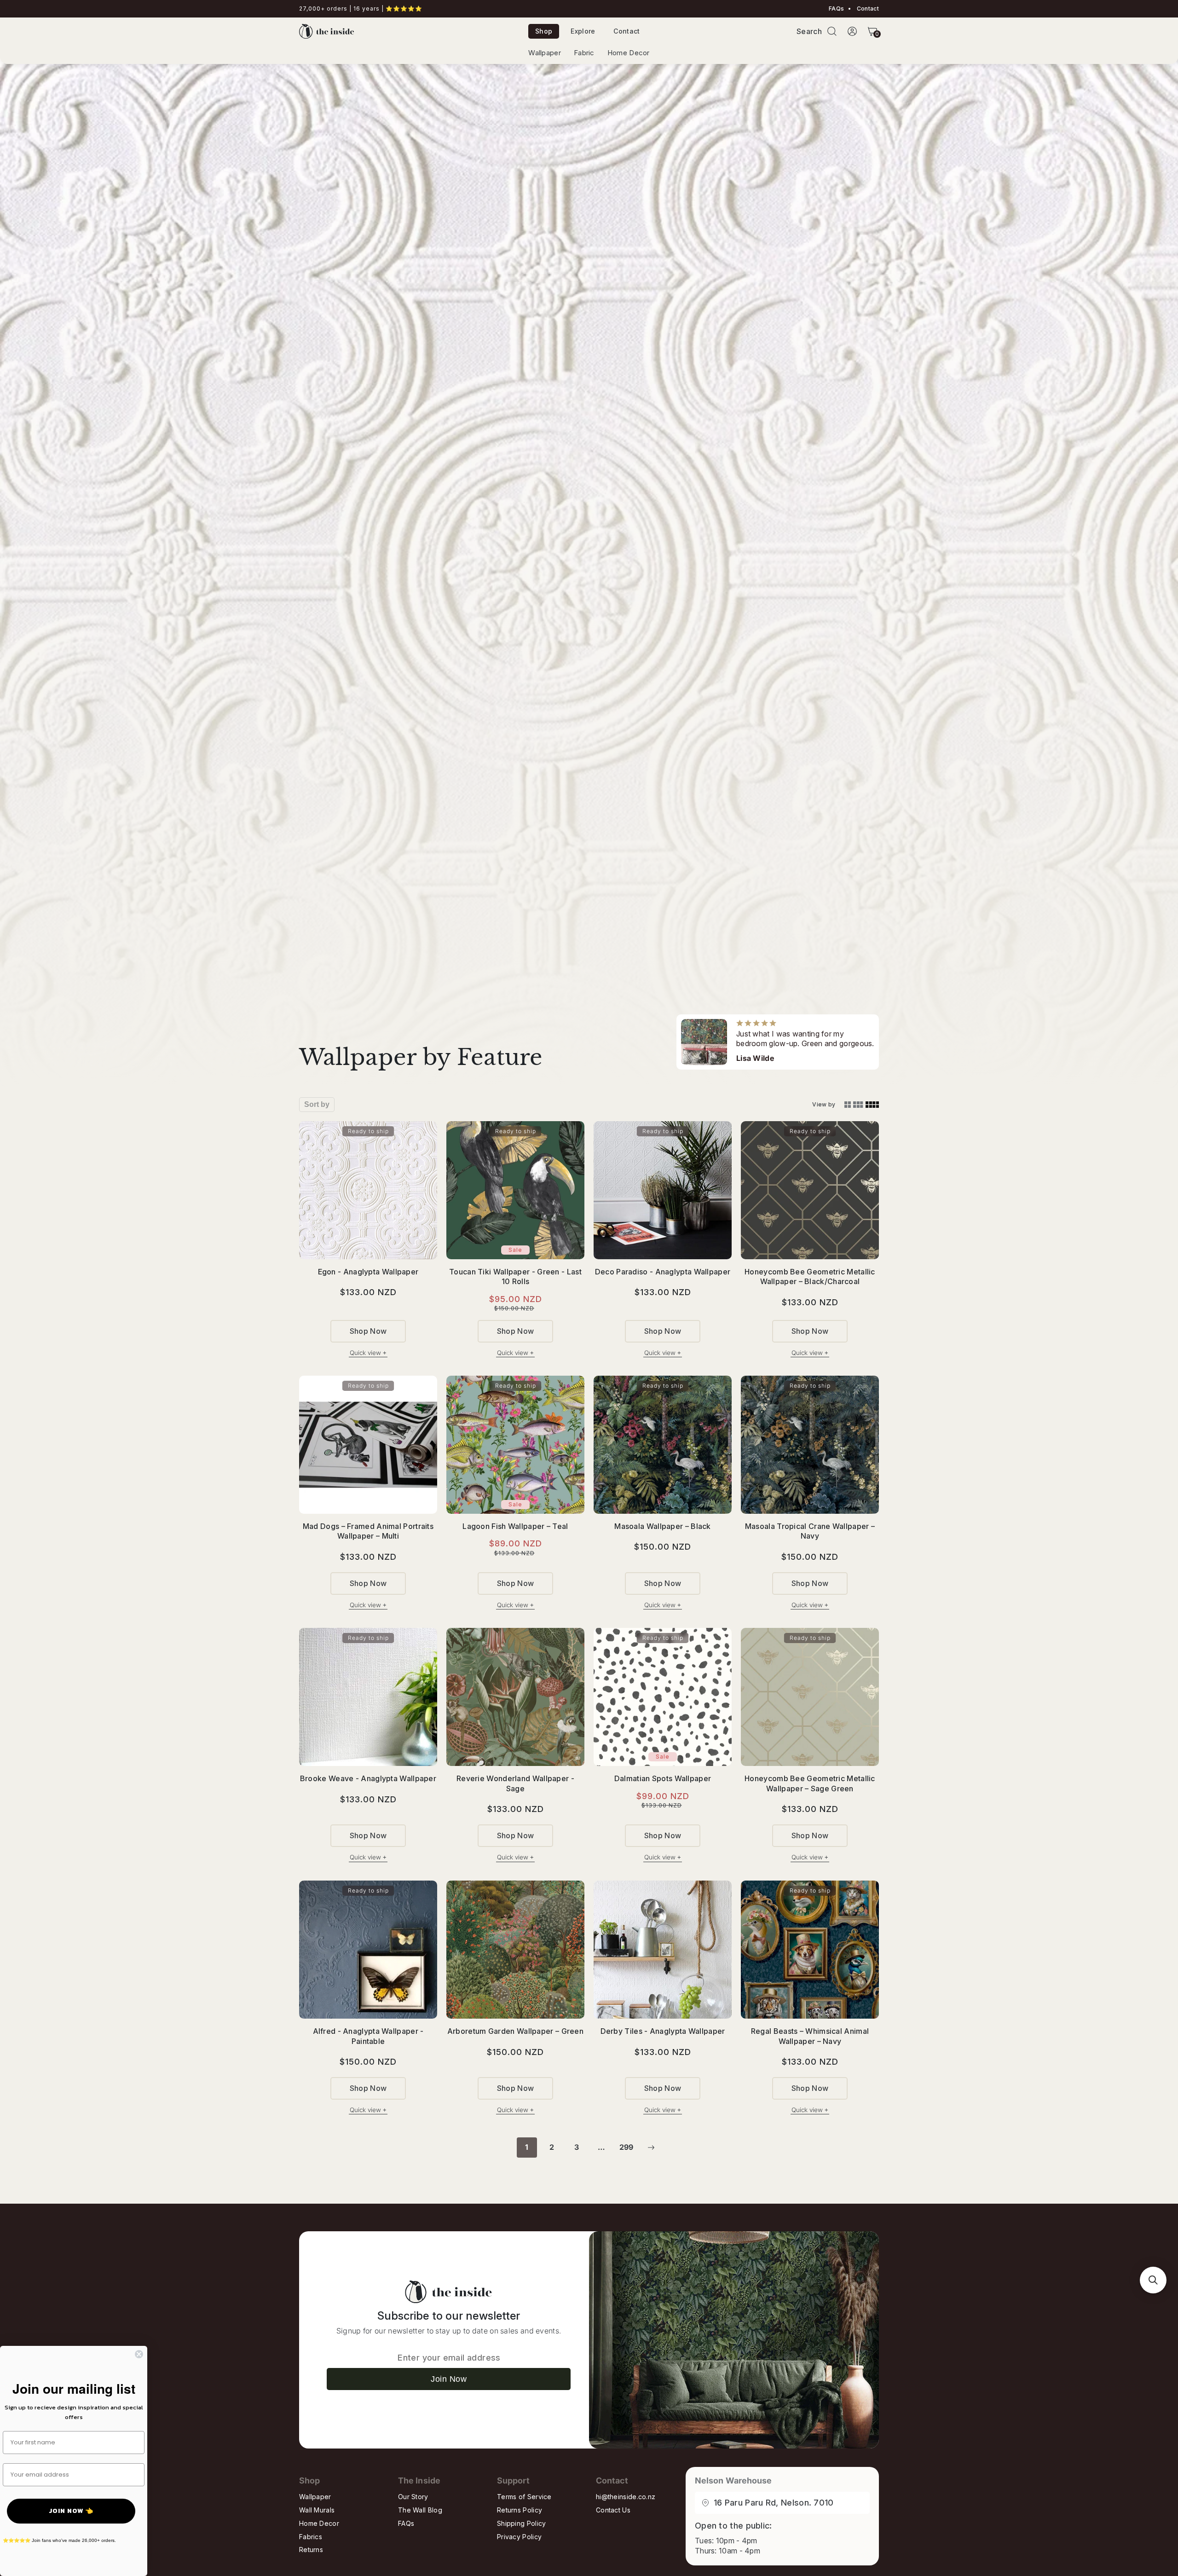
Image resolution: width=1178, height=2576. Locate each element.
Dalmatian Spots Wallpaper (663, 1778)
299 (627, 2147)
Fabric (584, 53)
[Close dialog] (139, 2354)
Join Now (449, 2379)
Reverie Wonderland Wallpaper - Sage (515, 1783)
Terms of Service (524, 2497)
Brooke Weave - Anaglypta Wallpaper (368, 1778)
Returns (311, 2550)
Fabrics (311, 2537)
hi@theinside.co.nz (626, 2497)
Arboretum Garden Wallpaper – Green (515, 2031)
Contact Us (613, 2510)
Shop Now (368, 1331)
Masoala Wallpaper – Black (663, 1526)
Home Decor (629, 53)
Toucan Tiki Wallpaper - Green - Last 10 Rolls (515, 1277)
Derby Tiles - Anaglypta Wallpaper (663, 2031)
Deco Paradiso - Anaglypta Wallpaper (663, 1272)
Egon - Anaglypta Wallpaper (368, 1272)
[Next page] (651, 2148)
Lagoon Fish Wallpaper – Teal (515, 1526)
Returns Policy (520, 2510)
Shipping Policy (522, 2523)
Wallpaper (545, 53)
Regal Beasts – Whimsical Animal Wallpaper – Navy (810, 2036)
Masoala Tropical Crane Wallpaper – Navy (810, 1531)
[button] (832, 31)
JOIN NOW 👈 (71, 2511)
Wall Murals (317, 2510)
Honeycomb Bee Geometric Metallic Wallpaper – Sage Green (810, 1783)
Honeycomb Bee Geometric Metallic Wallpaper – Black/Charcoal (810, 1277)
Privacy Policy (519, 2537)
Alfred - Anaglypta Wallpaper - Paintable (368, 2036)
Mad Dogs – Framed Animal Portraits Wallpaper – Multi (368, 1531)
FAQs (836, 9)
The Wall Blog (420, 2510)
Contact (867, 9)
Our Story (413, 2497)
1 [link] (527, 2147)
